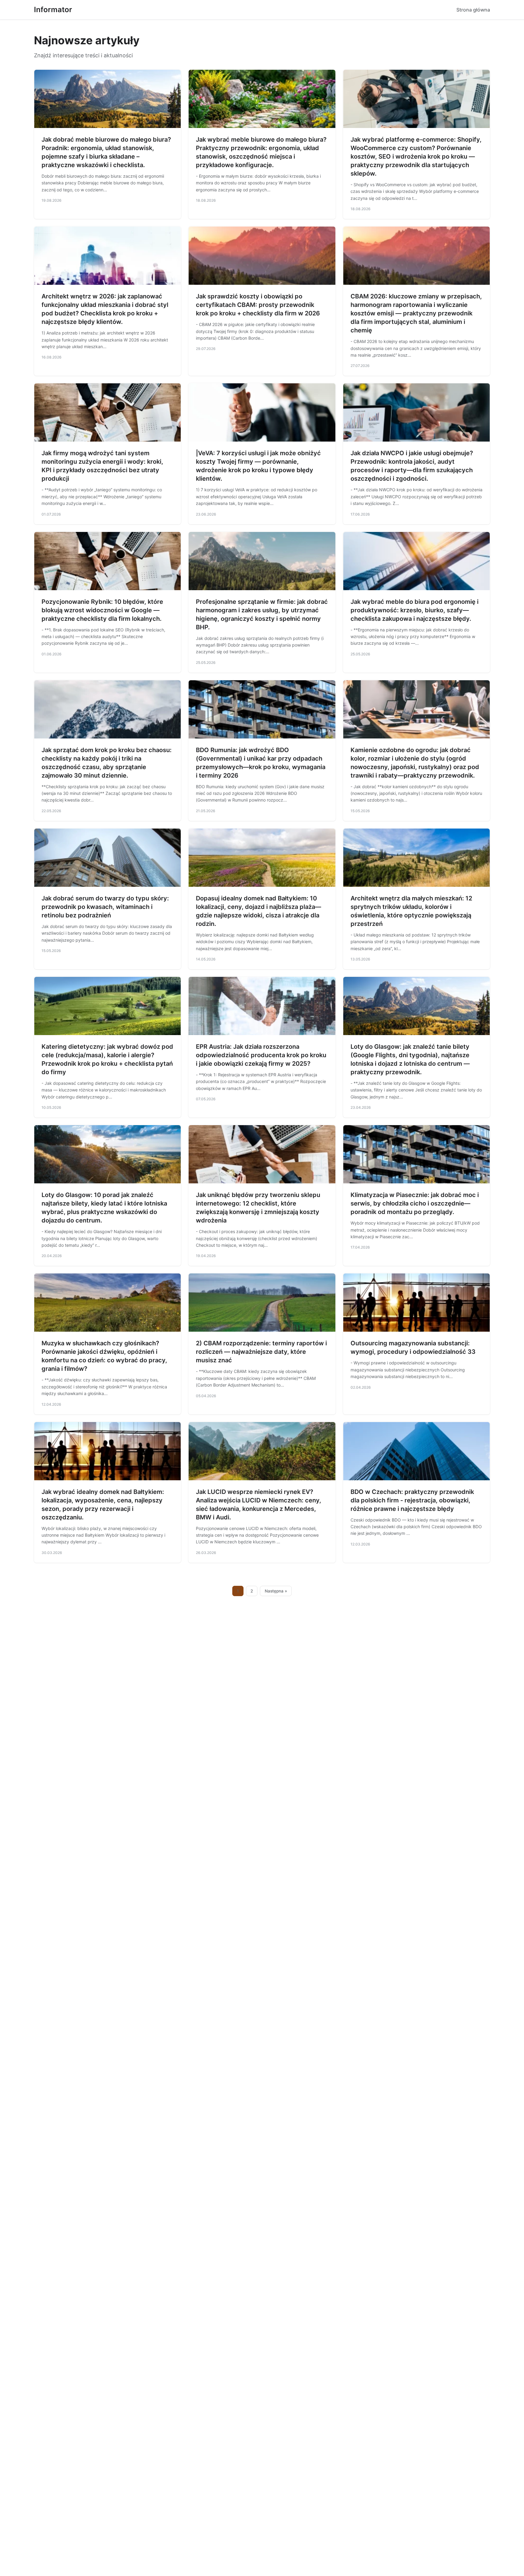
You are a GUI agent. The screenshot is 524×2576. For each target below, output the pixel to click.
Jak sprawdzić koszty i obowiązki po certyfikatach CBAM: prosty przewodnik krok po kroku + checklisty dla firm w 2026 (258, 305)
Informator (53, 10)
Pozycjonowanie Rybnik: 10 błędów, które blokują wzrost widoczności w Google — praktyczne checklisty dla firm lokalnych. (102, 610)
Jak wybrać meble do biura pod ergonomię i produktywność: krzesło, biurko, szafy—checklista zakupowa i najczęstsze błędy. (415, 610)
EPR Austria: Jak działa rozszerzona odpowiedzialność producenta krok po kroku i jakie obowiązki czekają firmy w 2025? (261, 1055)
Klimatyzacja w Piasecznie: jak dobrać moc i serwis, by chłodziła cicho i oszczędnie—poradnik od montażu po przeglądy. (415, 1203)
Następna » (276, 1591)
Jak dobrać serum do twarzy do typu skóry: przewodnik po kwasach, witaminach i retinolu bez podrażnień (105, 907)
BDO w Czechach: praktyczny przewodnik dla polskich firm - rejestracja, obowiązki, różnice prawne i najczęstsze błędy (412, 1500)
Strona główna (473, 10)
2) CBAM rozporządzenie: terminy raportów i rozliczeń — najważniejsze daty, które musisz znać (261, 1352)
